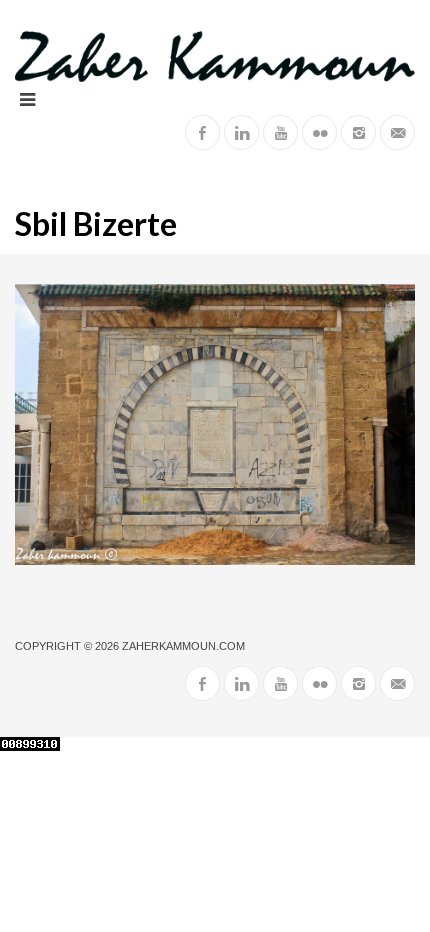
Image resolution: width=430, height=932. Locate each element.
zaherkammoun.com (183, 646)
